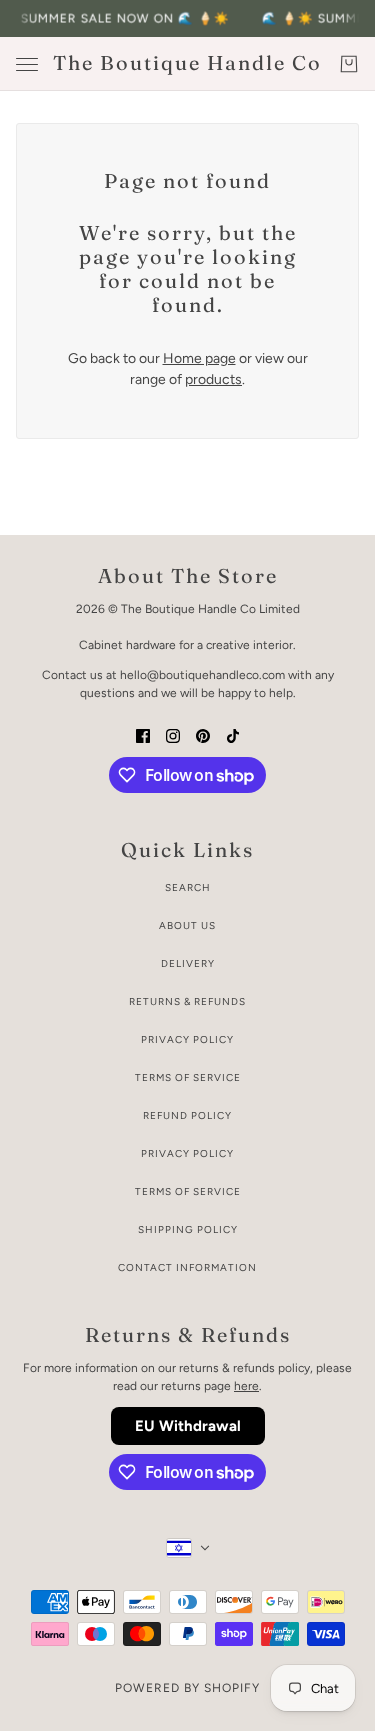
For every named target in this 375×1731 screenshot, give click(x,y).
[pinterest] (203, 734)
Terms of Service (188, 1077)
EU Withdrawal (188, 1426)
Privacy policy (187, 1153)
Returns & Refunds (187, 1001)
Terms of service (188, 1191)
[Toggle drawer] (27, 64)
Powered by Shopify (187, 1688)
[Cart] (349, 64)
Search (188, 887)
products (213, 379)
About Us (187, 925)
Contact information (187, 1267)
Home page (199, 358)
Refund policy (187, 1115)
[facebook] (143, 734)
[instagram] (173, 734)
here (246, 1386)
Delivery (188, 963)
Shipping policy (188, 1229)
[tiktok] (233, 734)
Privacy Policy (187, 1039)
